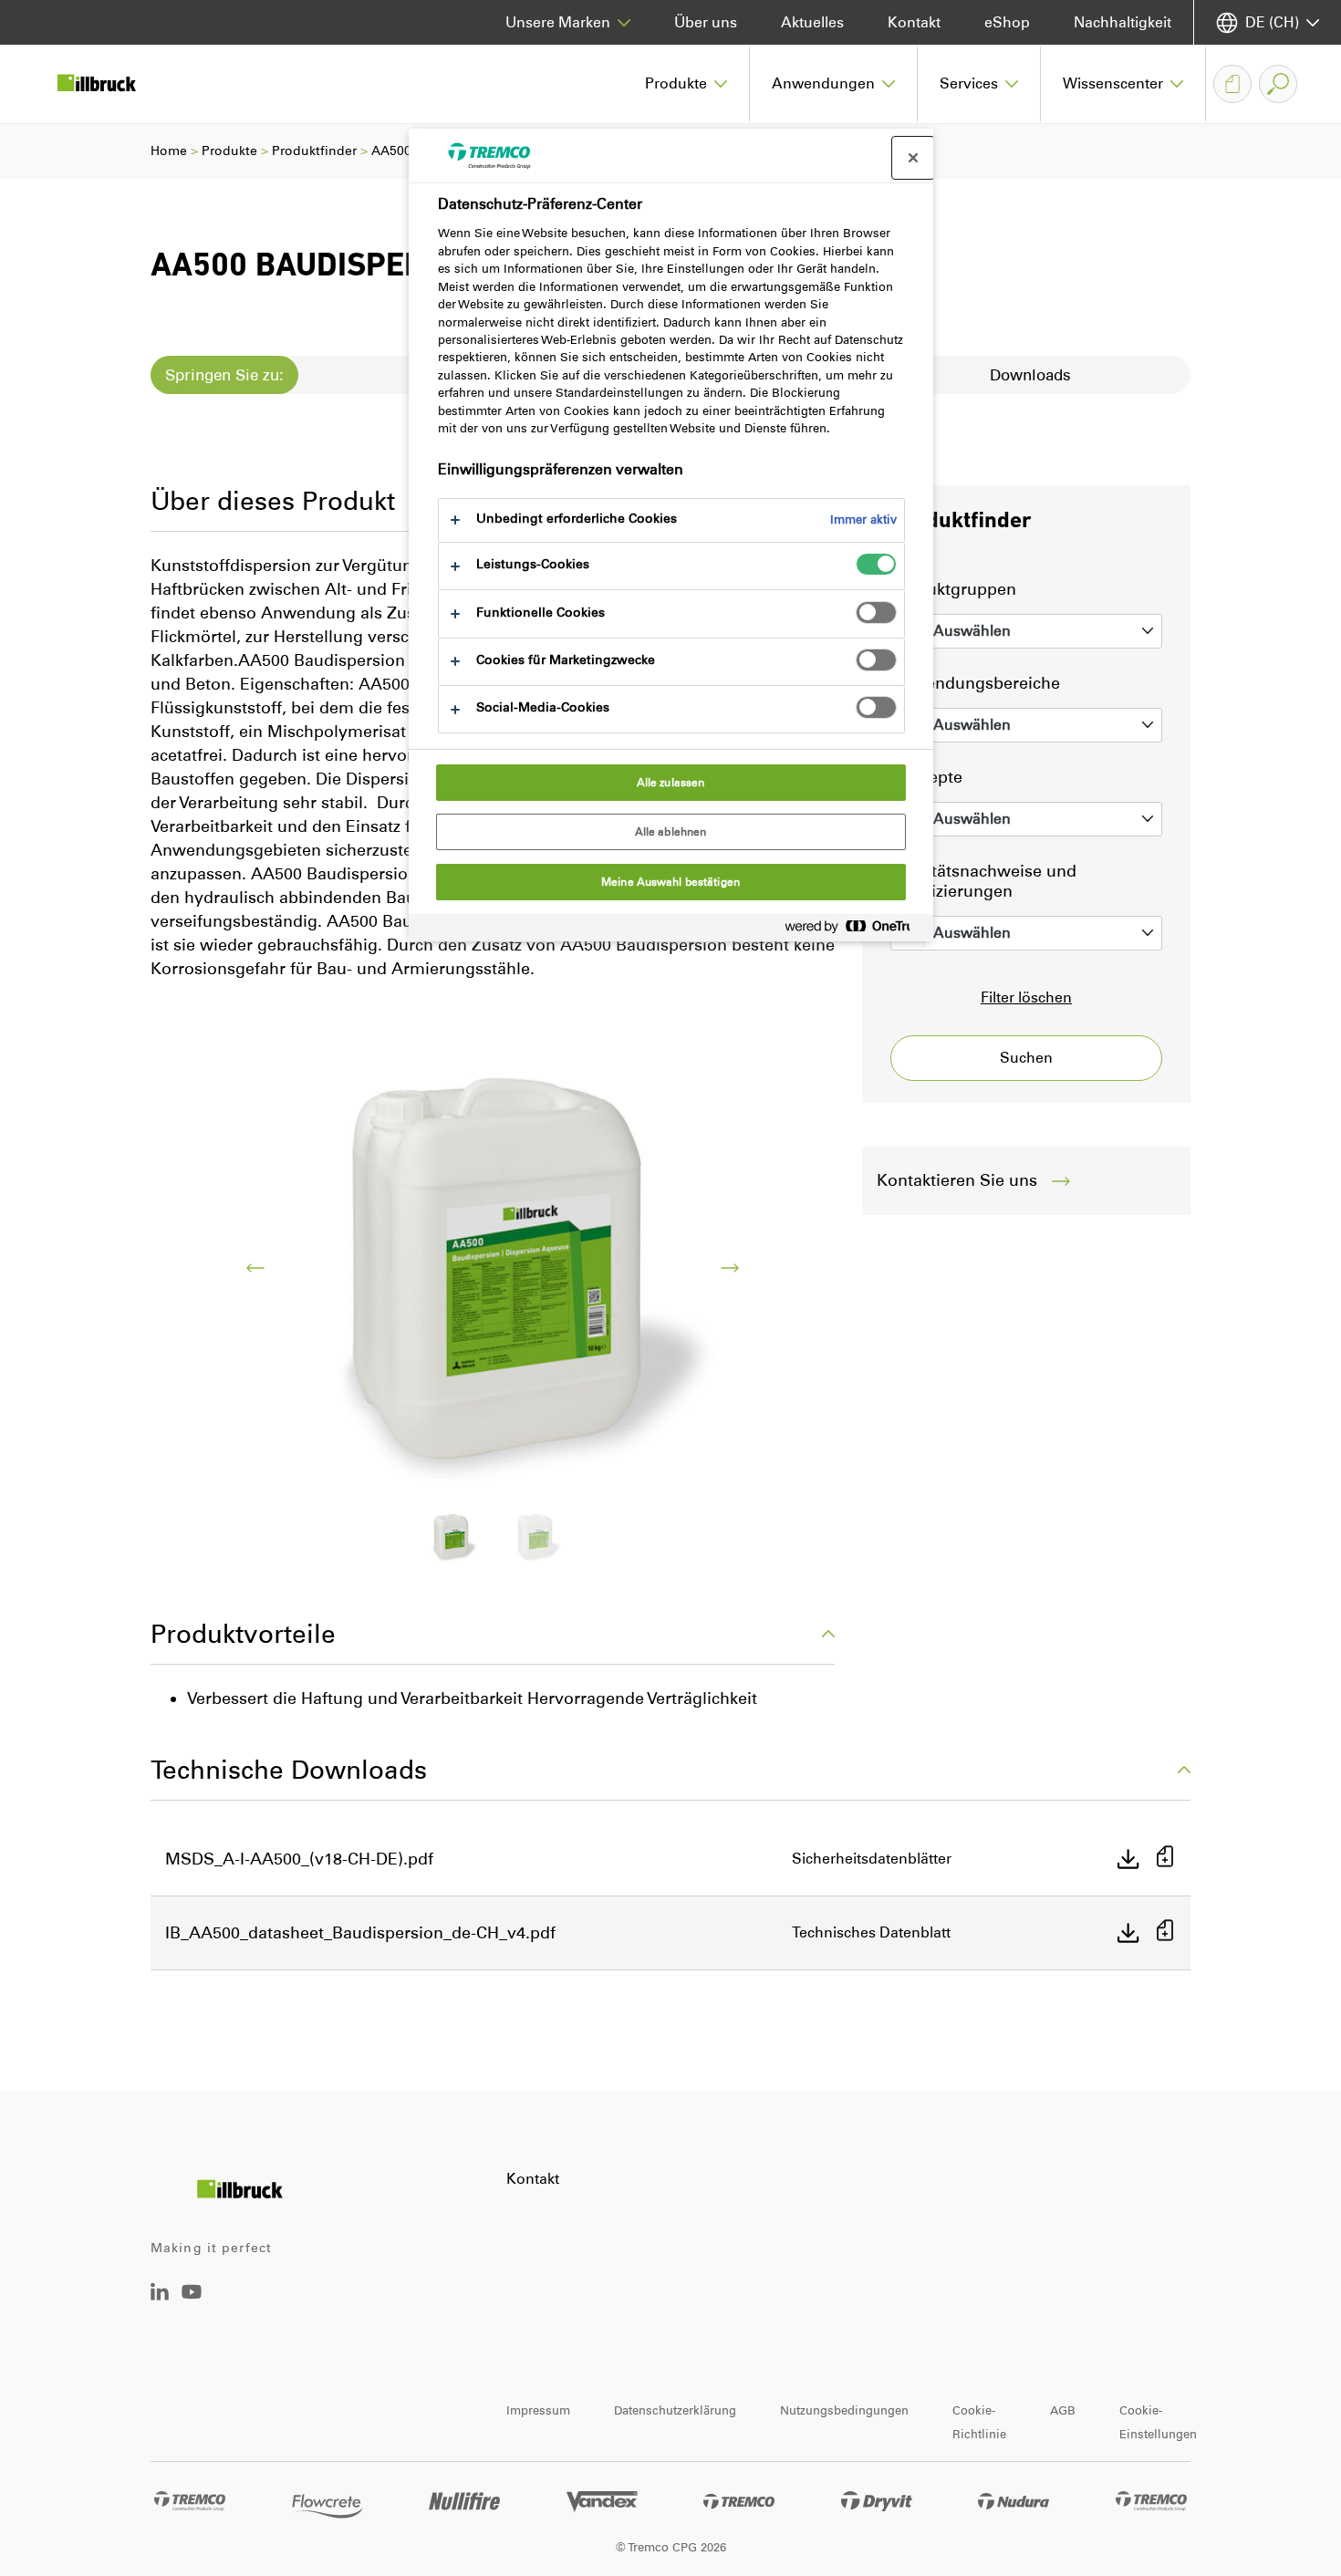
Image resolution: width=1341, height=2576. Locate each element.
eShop (1007, 22)
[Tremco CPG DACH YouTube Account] (192, 2305)
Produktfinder (314, 151)
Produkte (229, 151)
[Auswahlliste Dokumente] (1232, 84)
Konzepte (926, 777)
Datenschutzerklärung (675, 2410)
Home (169, 151)
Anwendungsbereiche (975, 683)
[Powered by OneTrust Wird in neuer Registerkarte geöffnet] (855, 930)
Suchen (1026, 1058)
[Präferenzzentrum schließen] (913, 158)
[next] (730, 1268)
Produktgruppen (953, 589)
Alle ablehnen (671, 832)
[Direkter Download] (1128, 1859)
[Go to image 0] (451, 1537)
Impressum (538, 2410)
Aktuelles (812, 22)
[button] (686, 84)
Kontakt (914, 22)
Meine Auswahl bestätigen (670, 882)
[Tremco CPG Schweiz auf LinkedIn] (160, 2296)
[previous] (255, 1268)
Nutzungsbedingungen (844, 2410)
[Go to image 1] (535, 1537)
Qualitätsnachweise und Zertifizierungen (983, 881)
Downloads (1030, 375)
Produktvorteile (243, 1634)
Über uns (706, 22)
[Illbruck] (109, 84)
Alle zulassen (671, 783)
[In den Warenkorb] (1165, 1859)
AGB (1063, 2410)
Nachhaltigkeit (1123, 22)
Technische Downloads (289, 1770)
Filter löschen (1026, 997)
